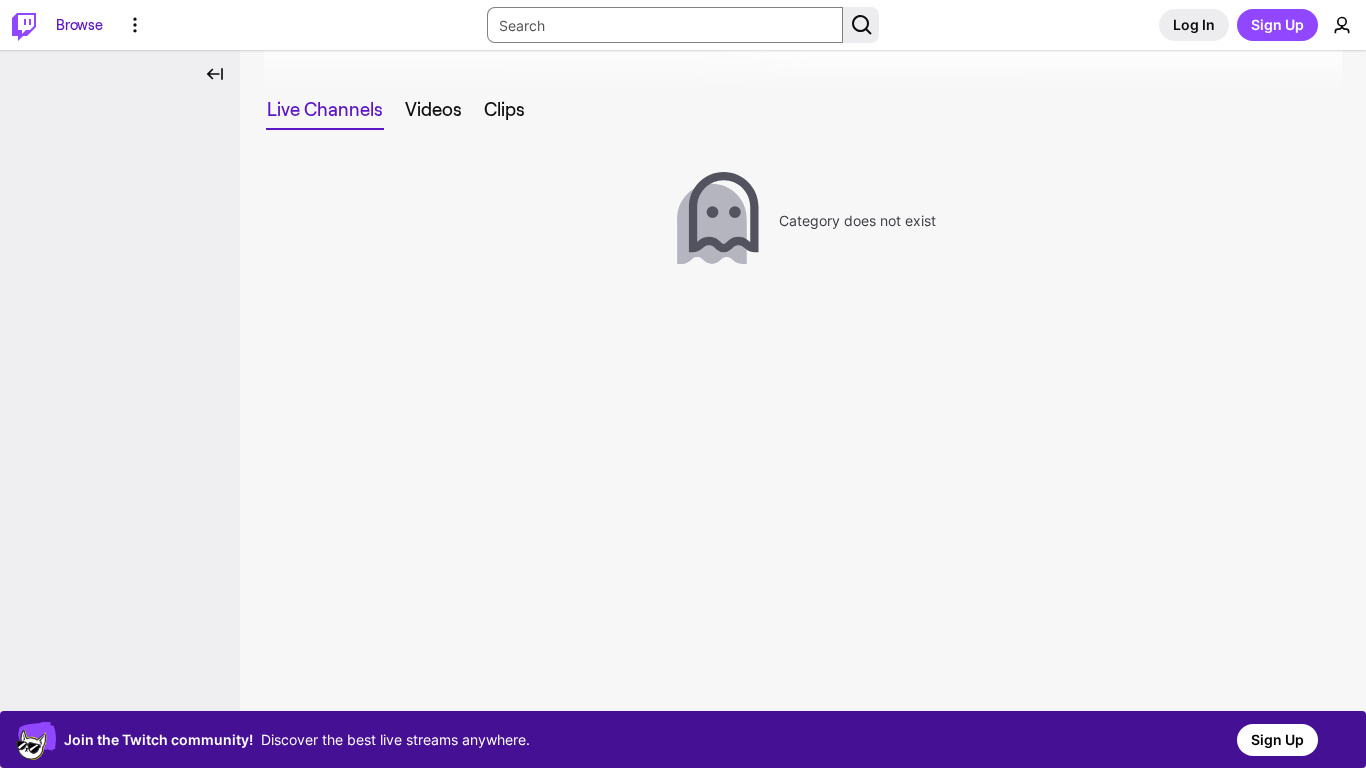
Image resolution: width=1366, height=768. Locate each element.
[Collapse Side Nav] (215, 74)
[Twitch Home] (24, 25)
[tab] (325, 110)
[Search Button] (861, 25)
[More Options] (135, 25)
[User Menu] (1342, 25)
